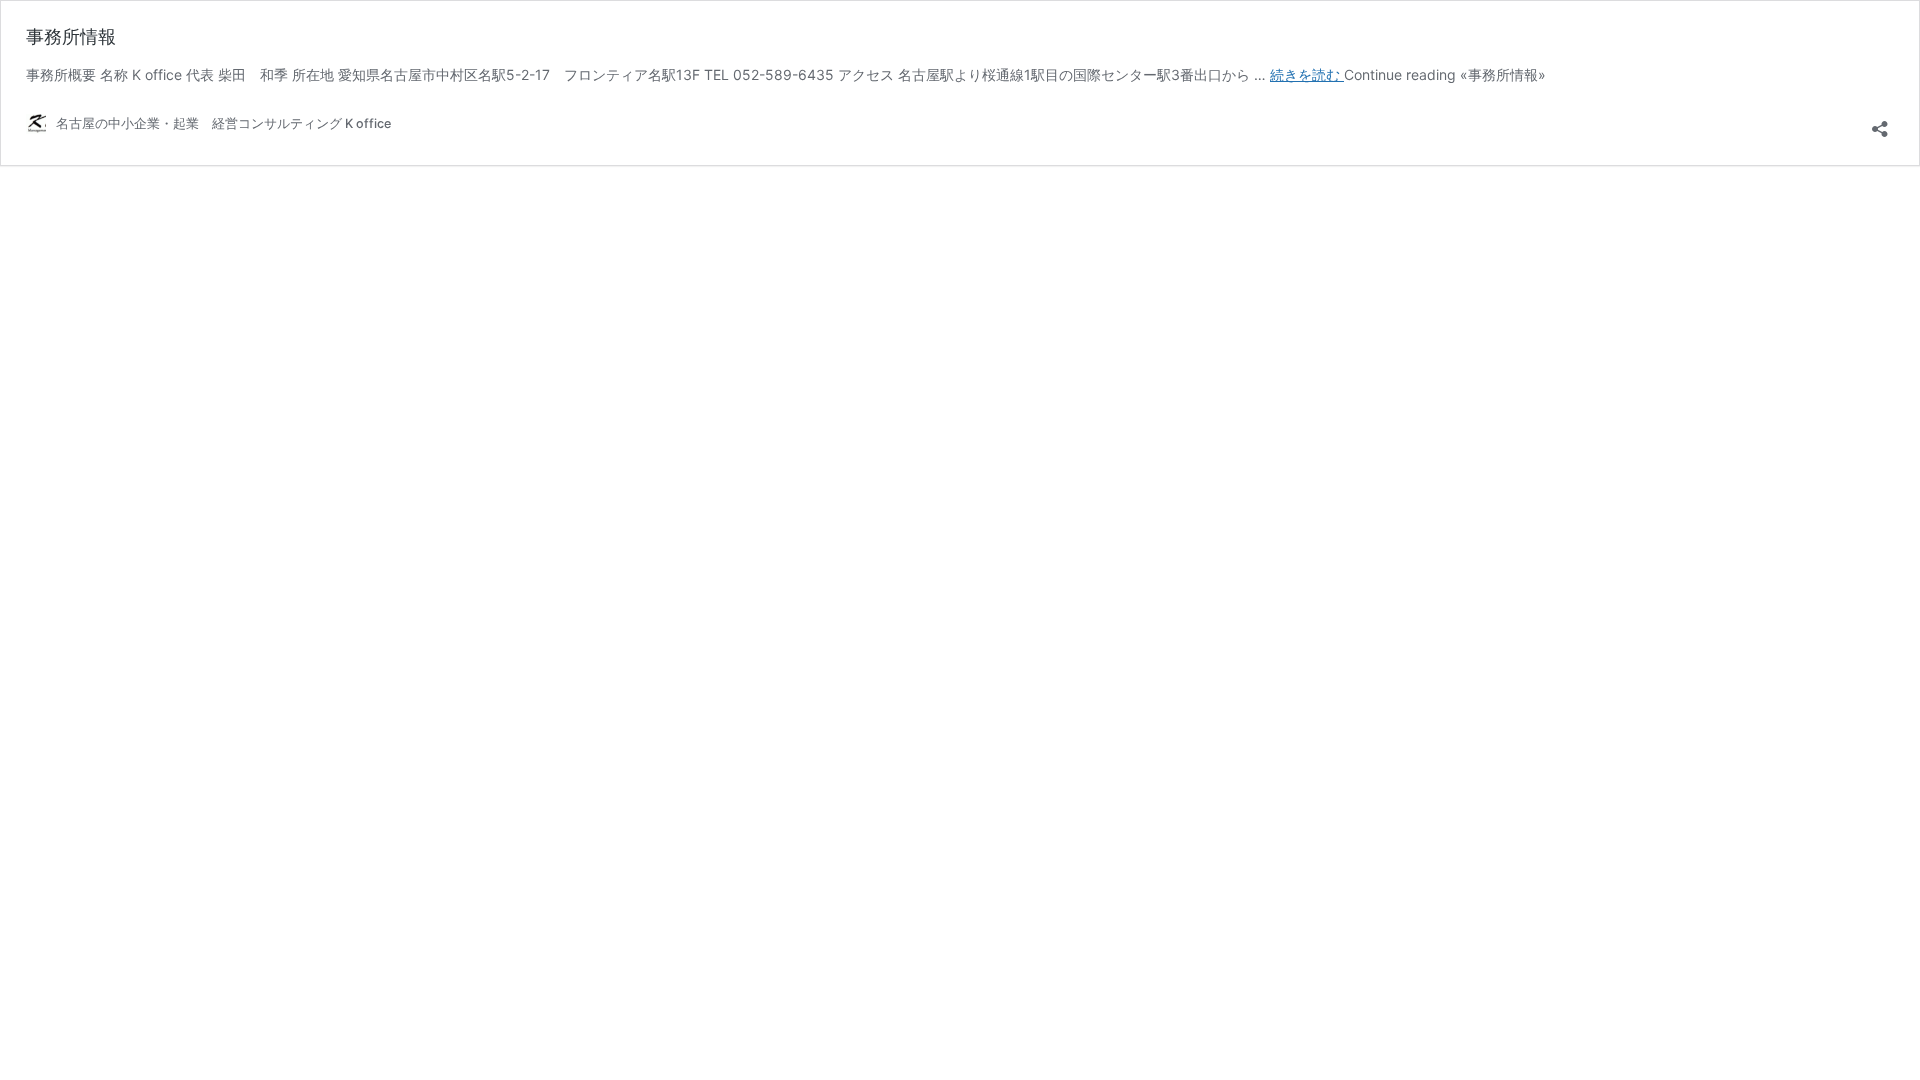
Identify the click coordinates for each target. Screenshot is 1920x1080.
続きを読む (1307, 74)
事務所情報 (71, 36)
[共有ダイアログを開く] (1880, 122)
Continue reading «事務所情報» (1445, 74)
